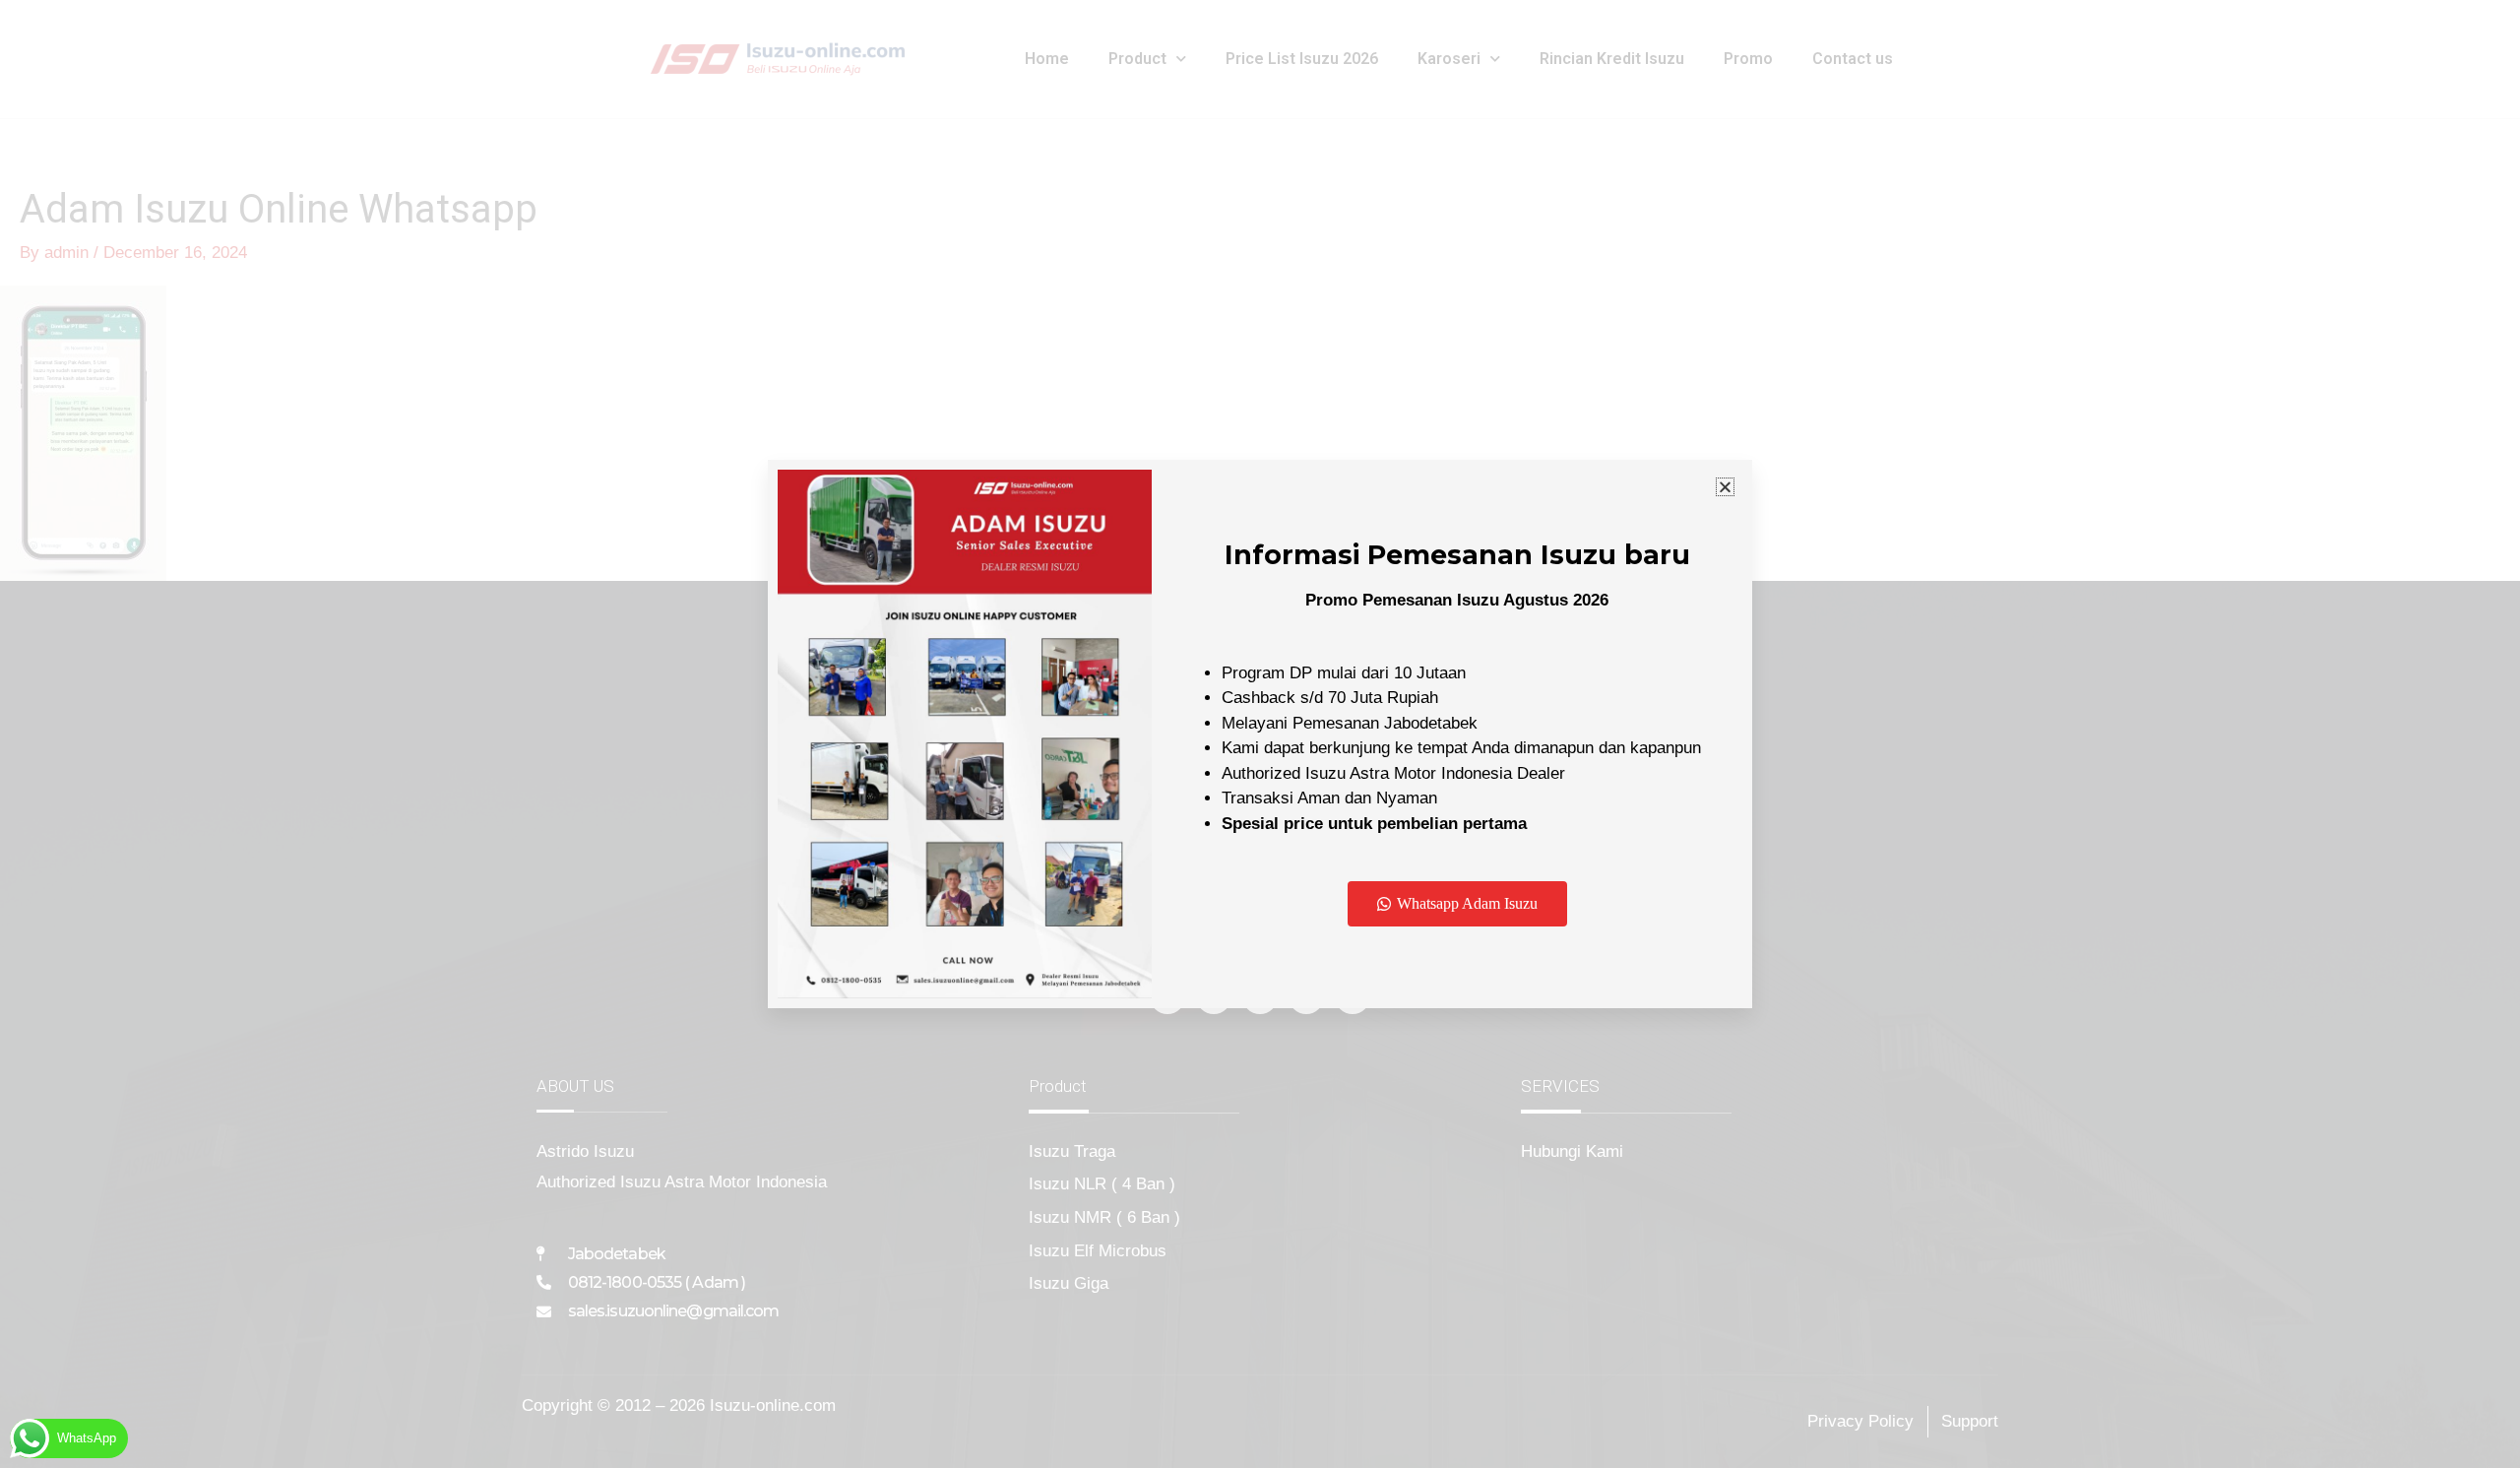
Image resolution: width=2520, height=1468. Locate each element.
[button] (1725, 487)
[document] (1260, 734)
